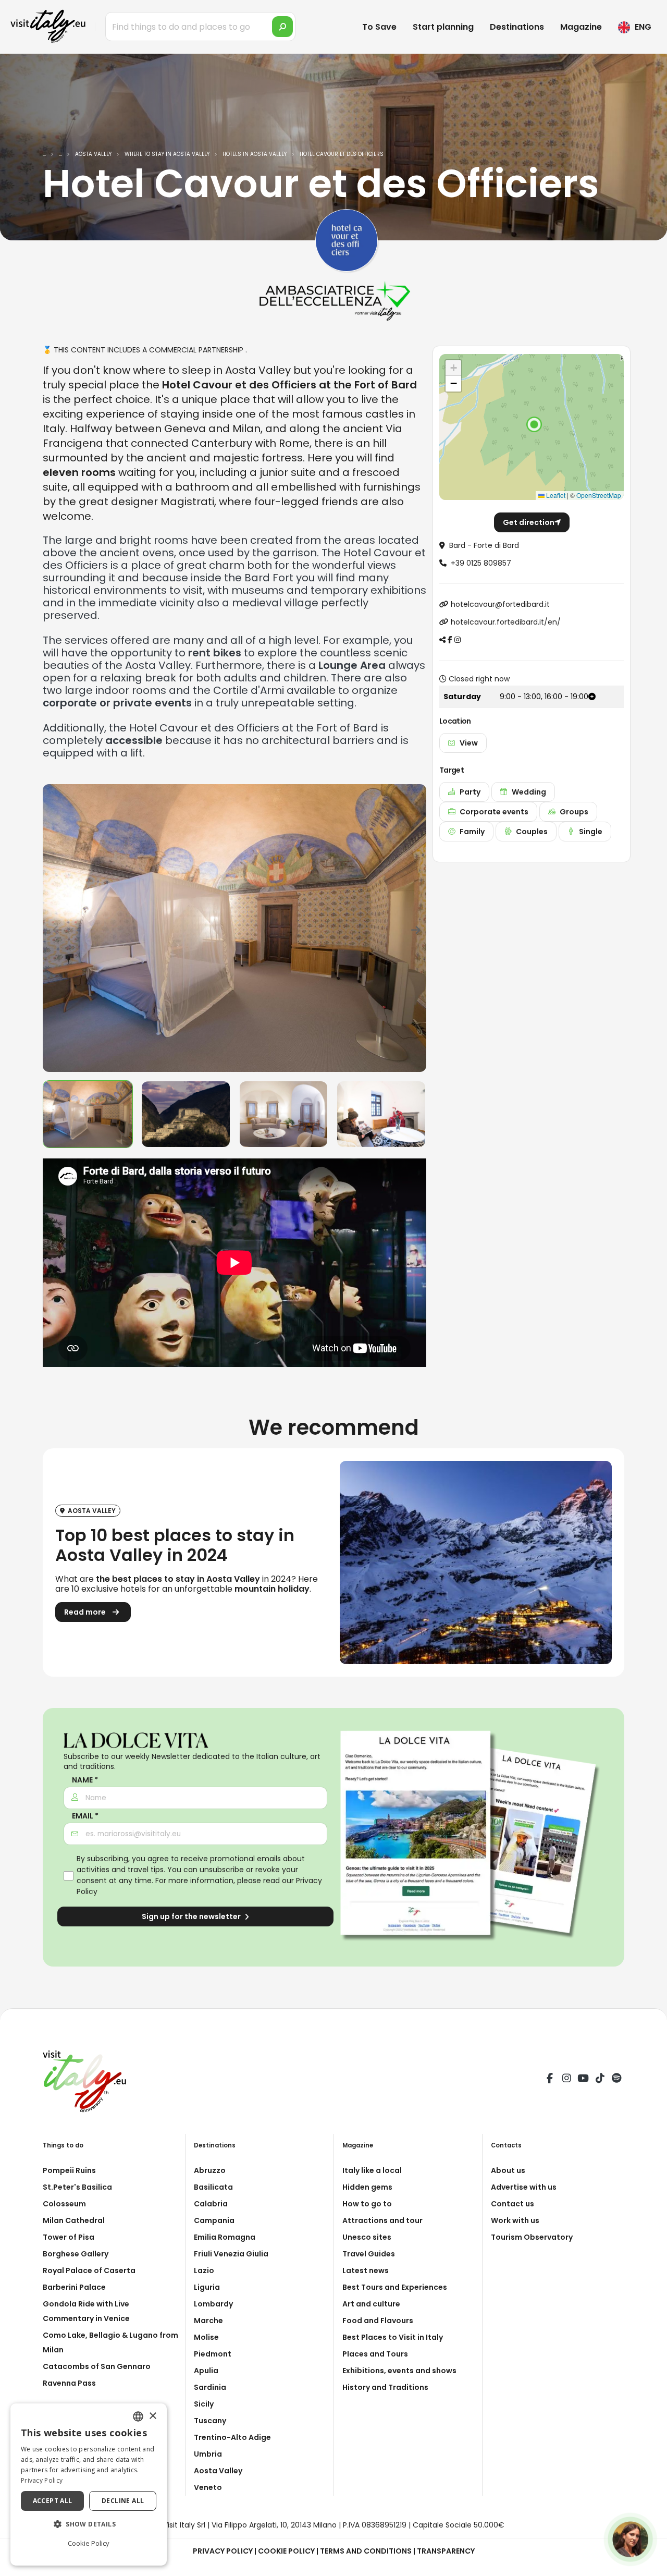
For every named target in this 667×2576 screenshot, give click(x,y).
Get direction (529, 522)
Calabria (211, 2204)
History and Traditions (385, 2387)
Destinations (517, 27)
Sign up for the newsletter (192, 1916)
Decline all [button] (123, 2501)
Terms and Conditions (366, 2551)
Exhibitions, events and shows (399, 2371)
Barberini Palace (74, 2287)
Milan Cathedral (74, 2220)
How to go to (367, 2204)
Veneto (208, 2487)
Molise (206, 2337)
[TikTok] (600, 2080)
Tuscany (210, 2421)
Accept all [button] (53, 2501)
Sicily (204, 2404)
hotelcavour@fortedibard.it (500, 604)
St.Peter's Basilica (77, 2187)
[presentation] (56, 928)
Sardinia (210, 2387)
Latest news (366, 2270)
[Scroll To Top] (649, 2564)
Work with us (515, 2220)
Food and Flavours (378, 2321)
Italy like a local (372, 2170)
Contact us (512, 2204)
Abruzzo (210, 2170)
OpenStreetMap (599, 495)
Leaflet (555, 495)
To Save (379, 27)
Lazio (204, 2270)
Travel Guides (369, 2254)
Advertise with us (524, 2187)
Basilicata (213, 2187)
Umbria (208, 2454)
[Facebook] (550, 2080)
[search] (282, 27)
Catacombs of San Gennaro (97, 2366)
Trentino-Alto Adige (232, 2437)
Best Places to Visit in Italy (393, 2337)
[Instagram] (566, 2080)
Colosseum (64, 2204)
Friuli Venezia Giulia (231, 2254)
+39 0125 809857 (481, 563)
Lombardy (213, 2304)
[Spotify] (616, 2080)
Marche (208, 2321)
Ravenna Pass (69, 2383)
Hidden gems (367, 2187)
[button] (534, 424)
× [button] (152, 2416)
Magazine (581, 27)
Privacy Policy (223, 2551)
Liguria (207, 2287)
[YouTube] (583, 2080)
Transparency (446, 2551)
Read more (86, 1612)
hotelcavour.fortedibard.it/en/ (506, 622)
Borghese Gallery (76, 2254)
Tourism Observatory (532, 2237)
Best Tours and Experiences (395, 2287)
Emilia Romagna (225, 2237)
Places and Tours (375, 2354)
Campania (214, 2220)
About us (508, 2170)
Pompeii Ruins (69, 2170)
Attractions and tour (382, 2220)
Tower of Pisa (69, 2237)
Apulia (206, 2371)
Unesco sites (367, 2237)
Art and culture (371, 2304)
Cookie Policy (286, 2551)
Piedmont (213, 2354)
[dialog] (89, 2485)
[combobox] (138, 2416)
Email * (85, 1816)
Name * (85, 1780)
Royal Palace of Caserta (89, 2270)
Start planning (443, 27)
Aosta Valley (218, 2471)
